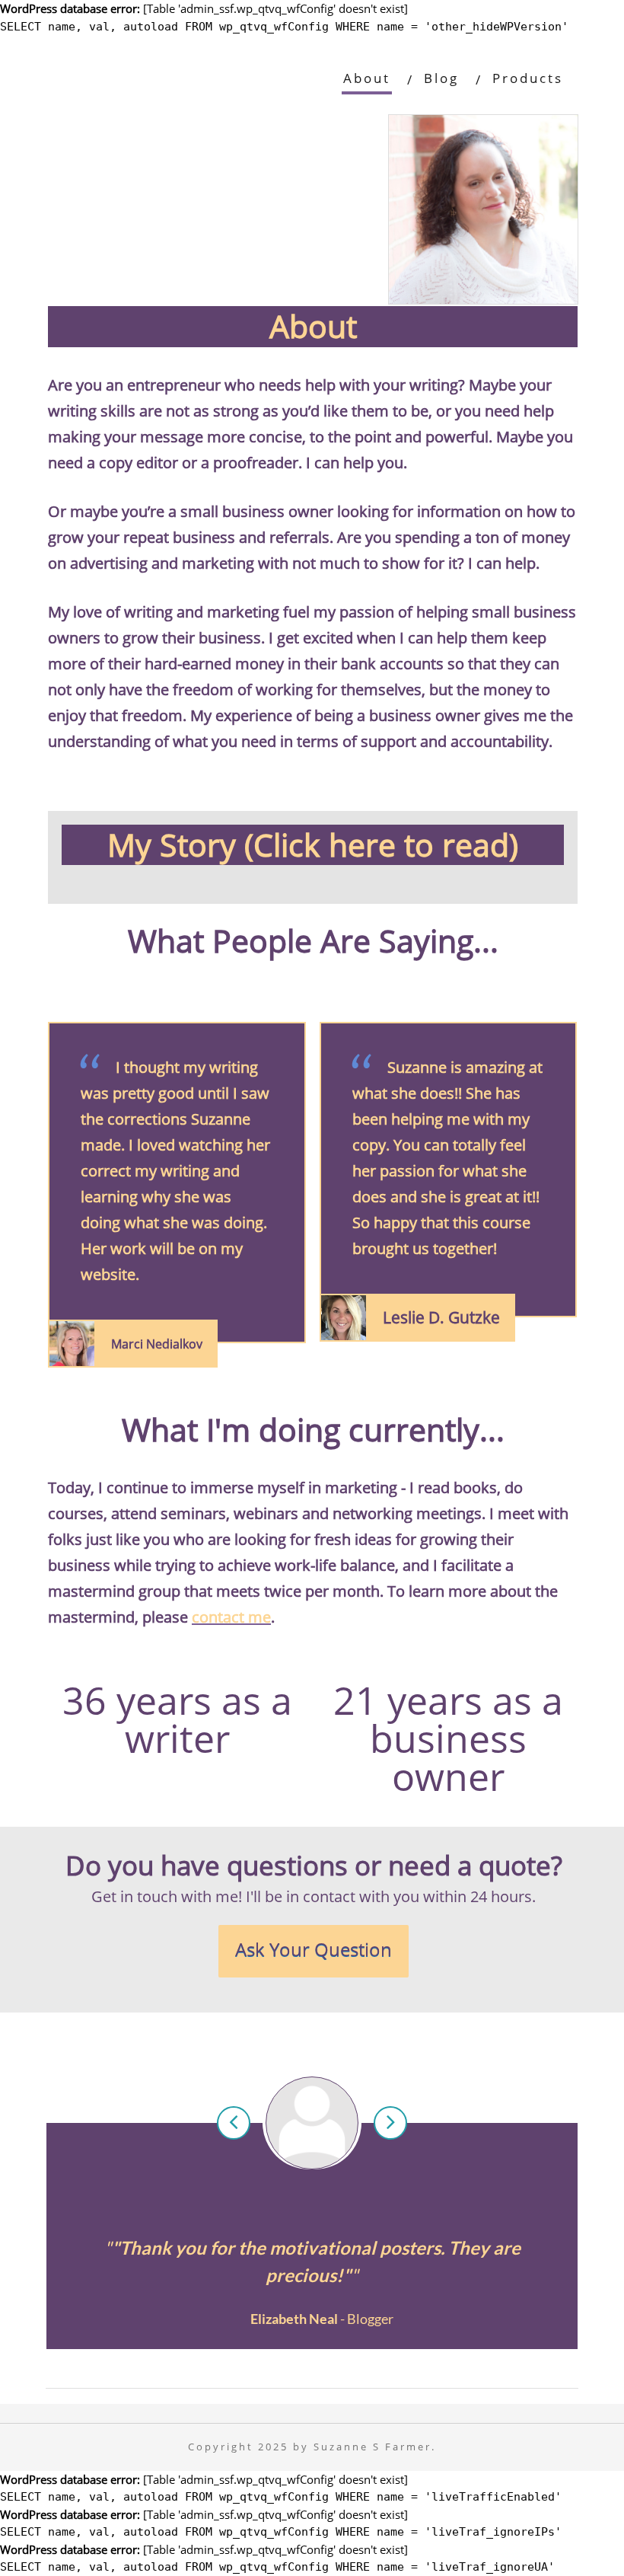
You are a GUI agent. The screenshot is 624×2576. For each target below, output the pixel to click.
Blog (441, 78)
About (367, 78)
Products (528, 78)
